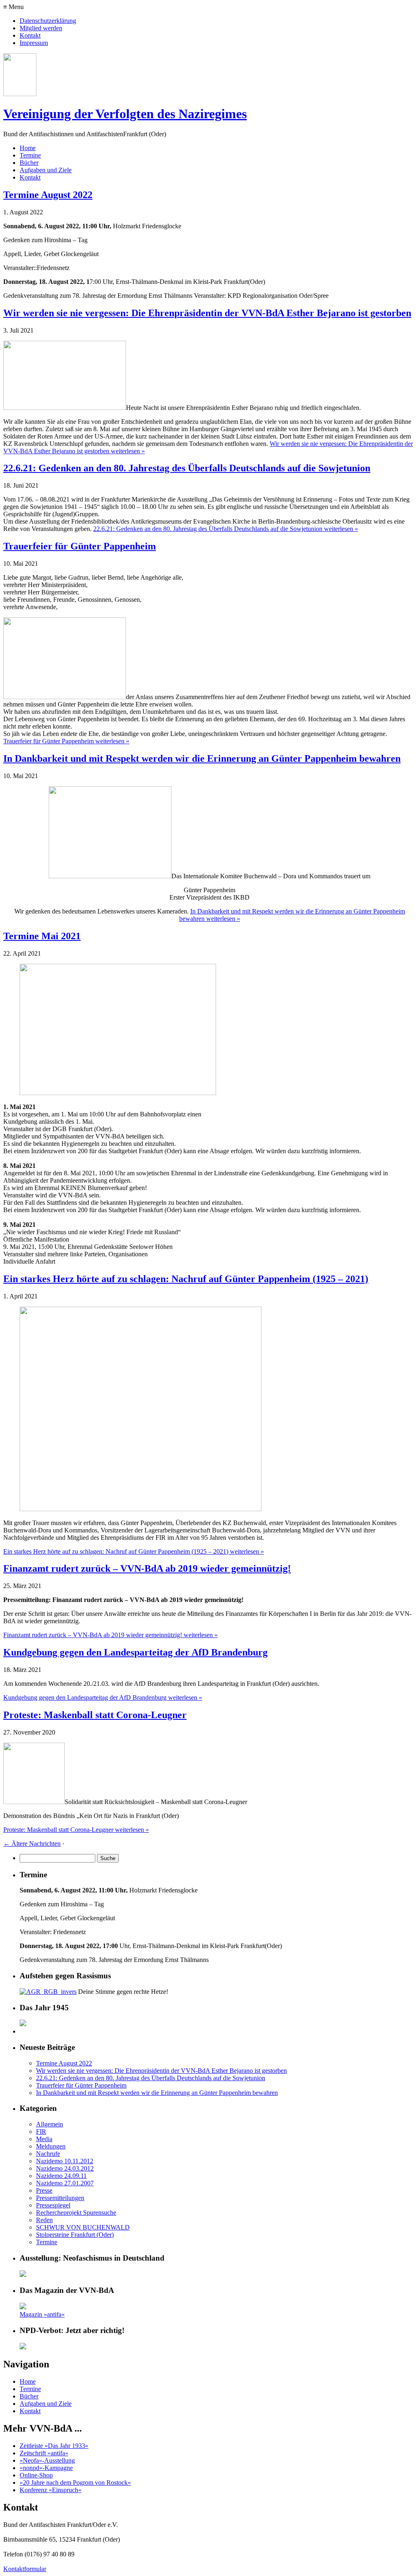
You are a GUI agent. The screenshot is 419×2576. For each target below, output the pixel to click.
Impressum (34, 43)
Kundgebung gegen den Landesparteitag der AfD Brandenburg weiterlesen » (103, 1697)
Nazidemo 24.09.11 (61, 2176)
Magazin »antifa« (42, 2314)
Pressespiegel (53, 2205)
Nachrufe (48, 2154)
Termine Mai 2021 (42, 936)
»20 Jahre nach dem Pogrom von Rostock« (75, 2483)
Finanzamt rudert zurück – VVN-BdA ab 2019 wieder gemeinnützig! (147, 1568)
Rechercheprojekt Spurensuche (76, 2213)
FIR (41, 2132)
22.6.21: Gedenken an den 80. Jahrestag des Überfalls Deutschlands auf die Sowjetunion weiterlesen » (226, 529)
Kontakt (30, 35)
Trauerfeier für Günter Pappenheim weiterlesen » (66, 741)
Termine (30, 155)
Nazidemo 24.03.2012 (65, 2168)
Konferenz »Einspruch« (51, 2490)
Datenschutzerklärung (48, 21)
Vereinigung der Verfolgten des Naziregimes (125, 114)
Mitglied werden (41, 28)
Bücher (29, 163)
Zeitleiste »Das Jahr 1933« (54, 2446)
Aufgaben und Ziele (46, 170)
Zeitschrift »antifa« (44, 2453)
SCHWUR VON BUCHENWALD (83, 2227)
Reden (44, 2220)
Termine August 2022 (48, 195)
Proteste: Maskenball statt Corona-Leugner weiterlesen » (76, 1830)
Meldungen (51, 2146)
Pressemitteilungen (60, 2198)
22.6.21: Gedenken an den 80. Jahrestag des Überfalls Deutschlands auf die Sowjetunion (187, 468)
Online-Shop (36, 2475)
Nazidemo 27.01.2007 (65, 2183)
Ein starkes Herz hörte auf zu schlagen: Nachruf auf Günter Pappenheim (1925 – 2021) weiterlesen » (134, 1551)
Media (44, 2139)
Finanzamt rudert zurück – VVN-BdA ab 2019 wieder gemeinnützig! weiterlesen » (110, 1635)
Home (28, 148)
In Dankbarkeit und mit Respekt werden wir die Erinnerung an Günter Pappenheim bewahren (202, 758)
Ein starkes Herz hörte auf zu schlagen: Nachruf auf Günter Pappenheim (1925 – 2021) (186, 1279)
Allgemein (50, 2124)
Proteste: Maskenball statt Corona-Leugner (95, 1715)
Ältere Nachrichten (32, 1844)
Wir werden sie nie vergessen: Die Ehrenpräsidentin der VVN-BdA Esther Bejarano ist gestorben (207, 313)
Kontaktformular (25, 2569)
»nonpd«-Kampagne (46, 2468)
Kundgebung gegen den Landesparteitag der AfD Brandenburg (135, 1652)
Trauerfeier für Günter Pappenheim (80, 546)
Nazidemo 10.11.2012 (65, 2161)
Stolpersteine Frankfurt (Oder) (75, 2235)
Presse (44, 2190)
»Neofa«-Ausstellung (47, 2460)
